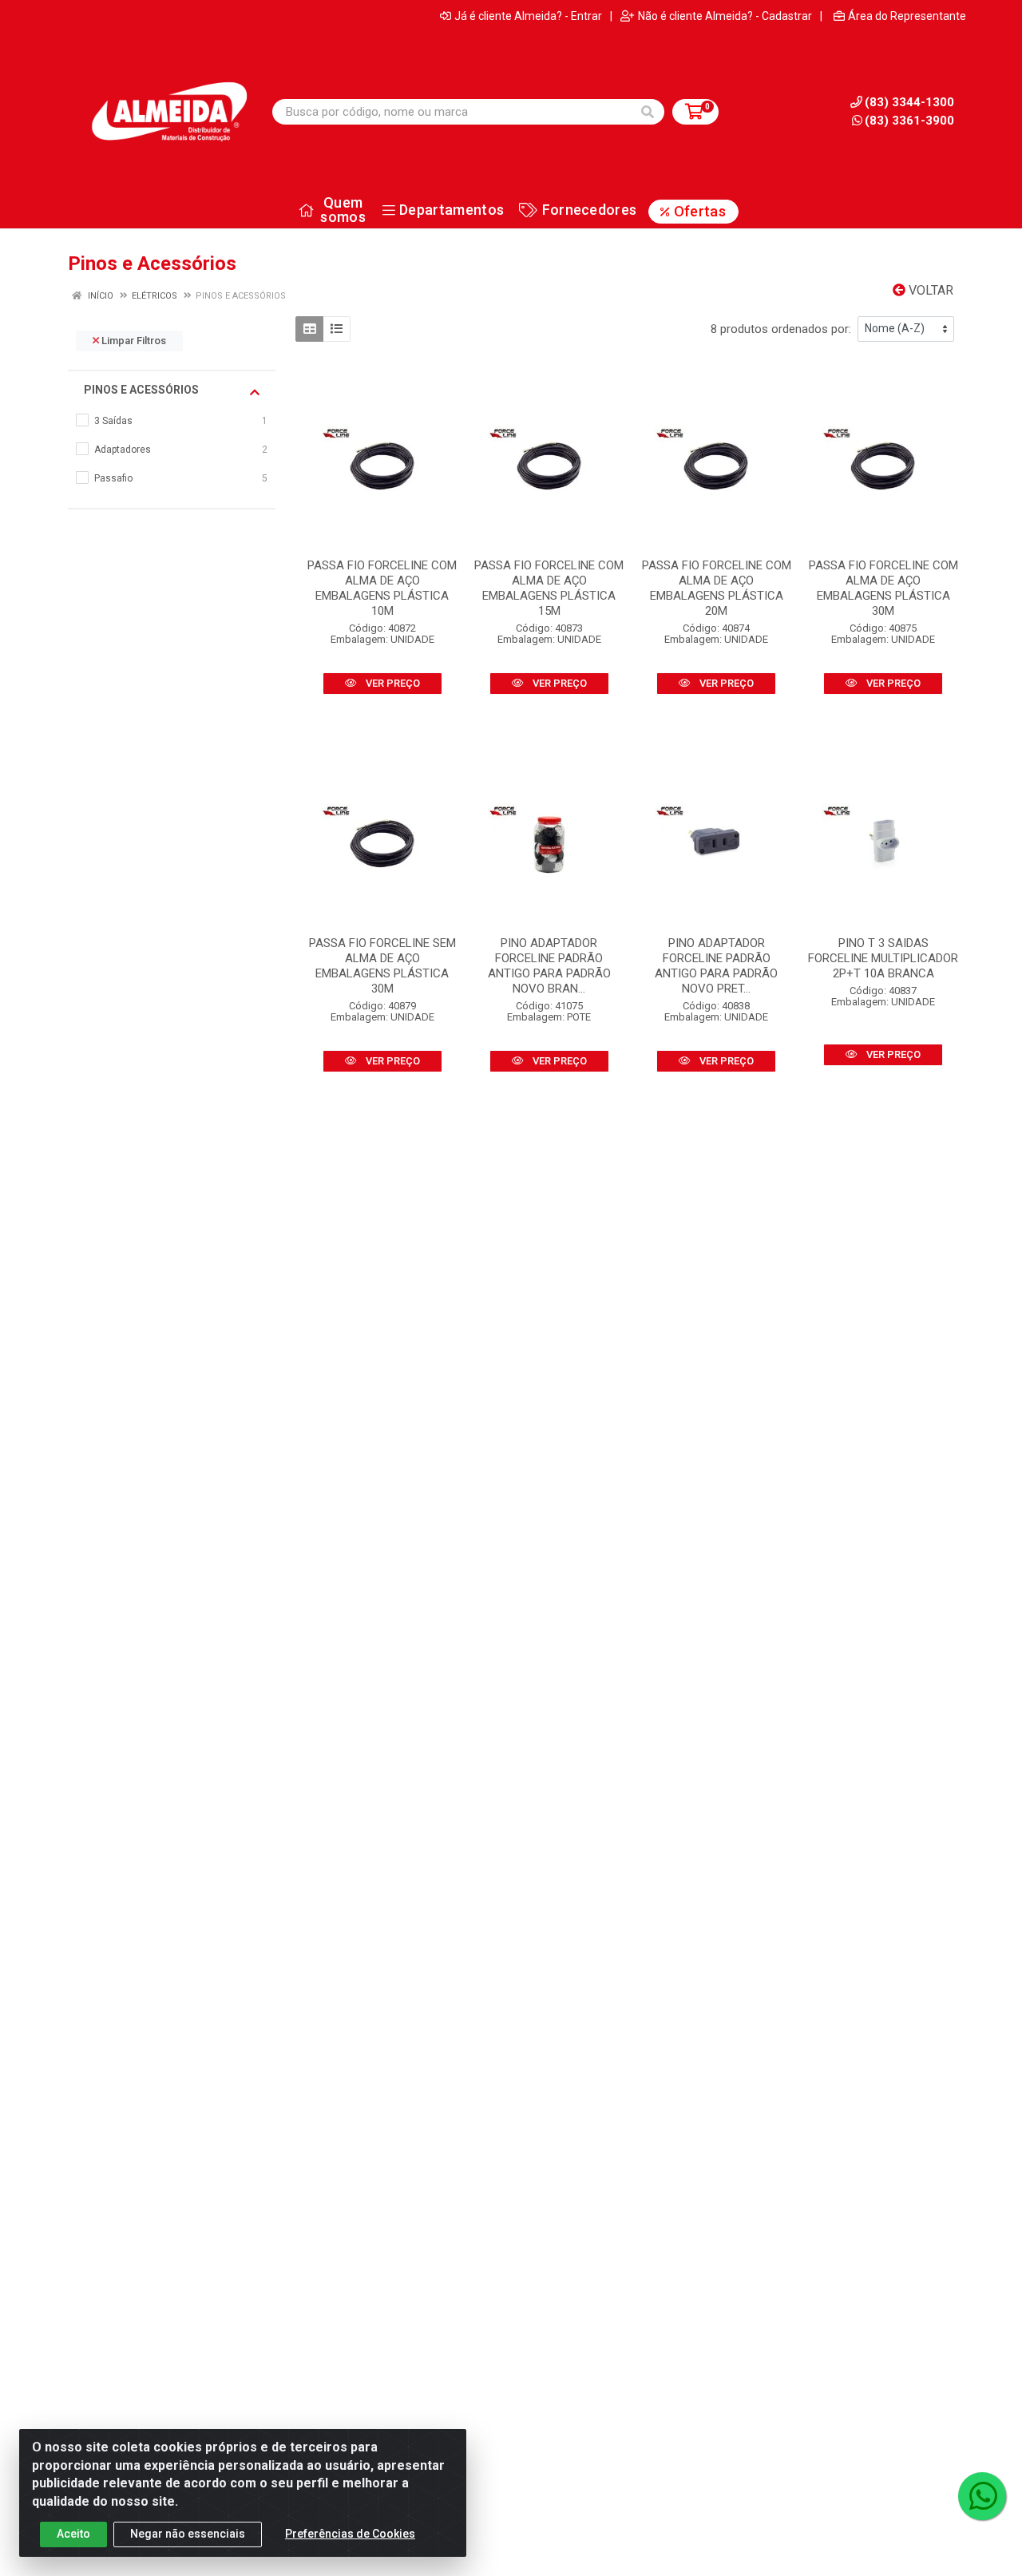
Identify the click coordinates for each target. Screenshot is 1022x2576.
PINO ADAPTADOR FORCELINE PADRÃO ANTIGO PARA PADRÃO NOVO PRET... (716, 966)
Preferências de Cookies (350, 2534)
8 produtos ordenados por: (781, 329)
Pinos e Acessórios (141, 390)
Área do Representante (907, 16)
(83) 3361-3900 (909, 121)
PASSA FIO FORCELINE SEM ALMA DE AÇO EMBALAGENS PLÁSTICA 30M (382, 966)
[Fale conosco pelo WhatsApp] (982, 2496)
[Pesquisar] (648, 112)
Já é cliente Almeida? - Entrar (528, 16)
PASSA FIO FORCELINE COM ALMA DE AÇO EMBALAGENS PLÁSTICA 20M (717, 588)
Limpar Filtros (133, 341)
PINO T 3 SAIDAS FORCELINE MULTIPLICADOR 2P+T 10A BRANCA (883, 958)
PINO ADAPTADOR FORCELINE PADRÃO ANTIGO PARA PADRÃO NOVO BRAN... (549, 966)
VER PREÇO (392, 683)
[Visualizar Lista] (337, 329)
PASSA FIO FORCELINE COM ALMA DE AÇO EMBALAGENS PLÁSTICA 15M (549, 588)
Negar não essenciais (188, 2534)
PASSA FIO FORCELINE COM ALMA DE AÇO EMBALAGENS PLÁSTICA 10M (382, 588)
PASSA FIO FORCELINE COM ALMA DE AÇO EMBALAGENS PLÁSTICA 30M (883, 588)
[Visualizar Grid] (309, 329)
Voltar (929, 290)
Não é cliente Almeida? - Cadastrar (725, 16)
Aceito (73, 2534)
